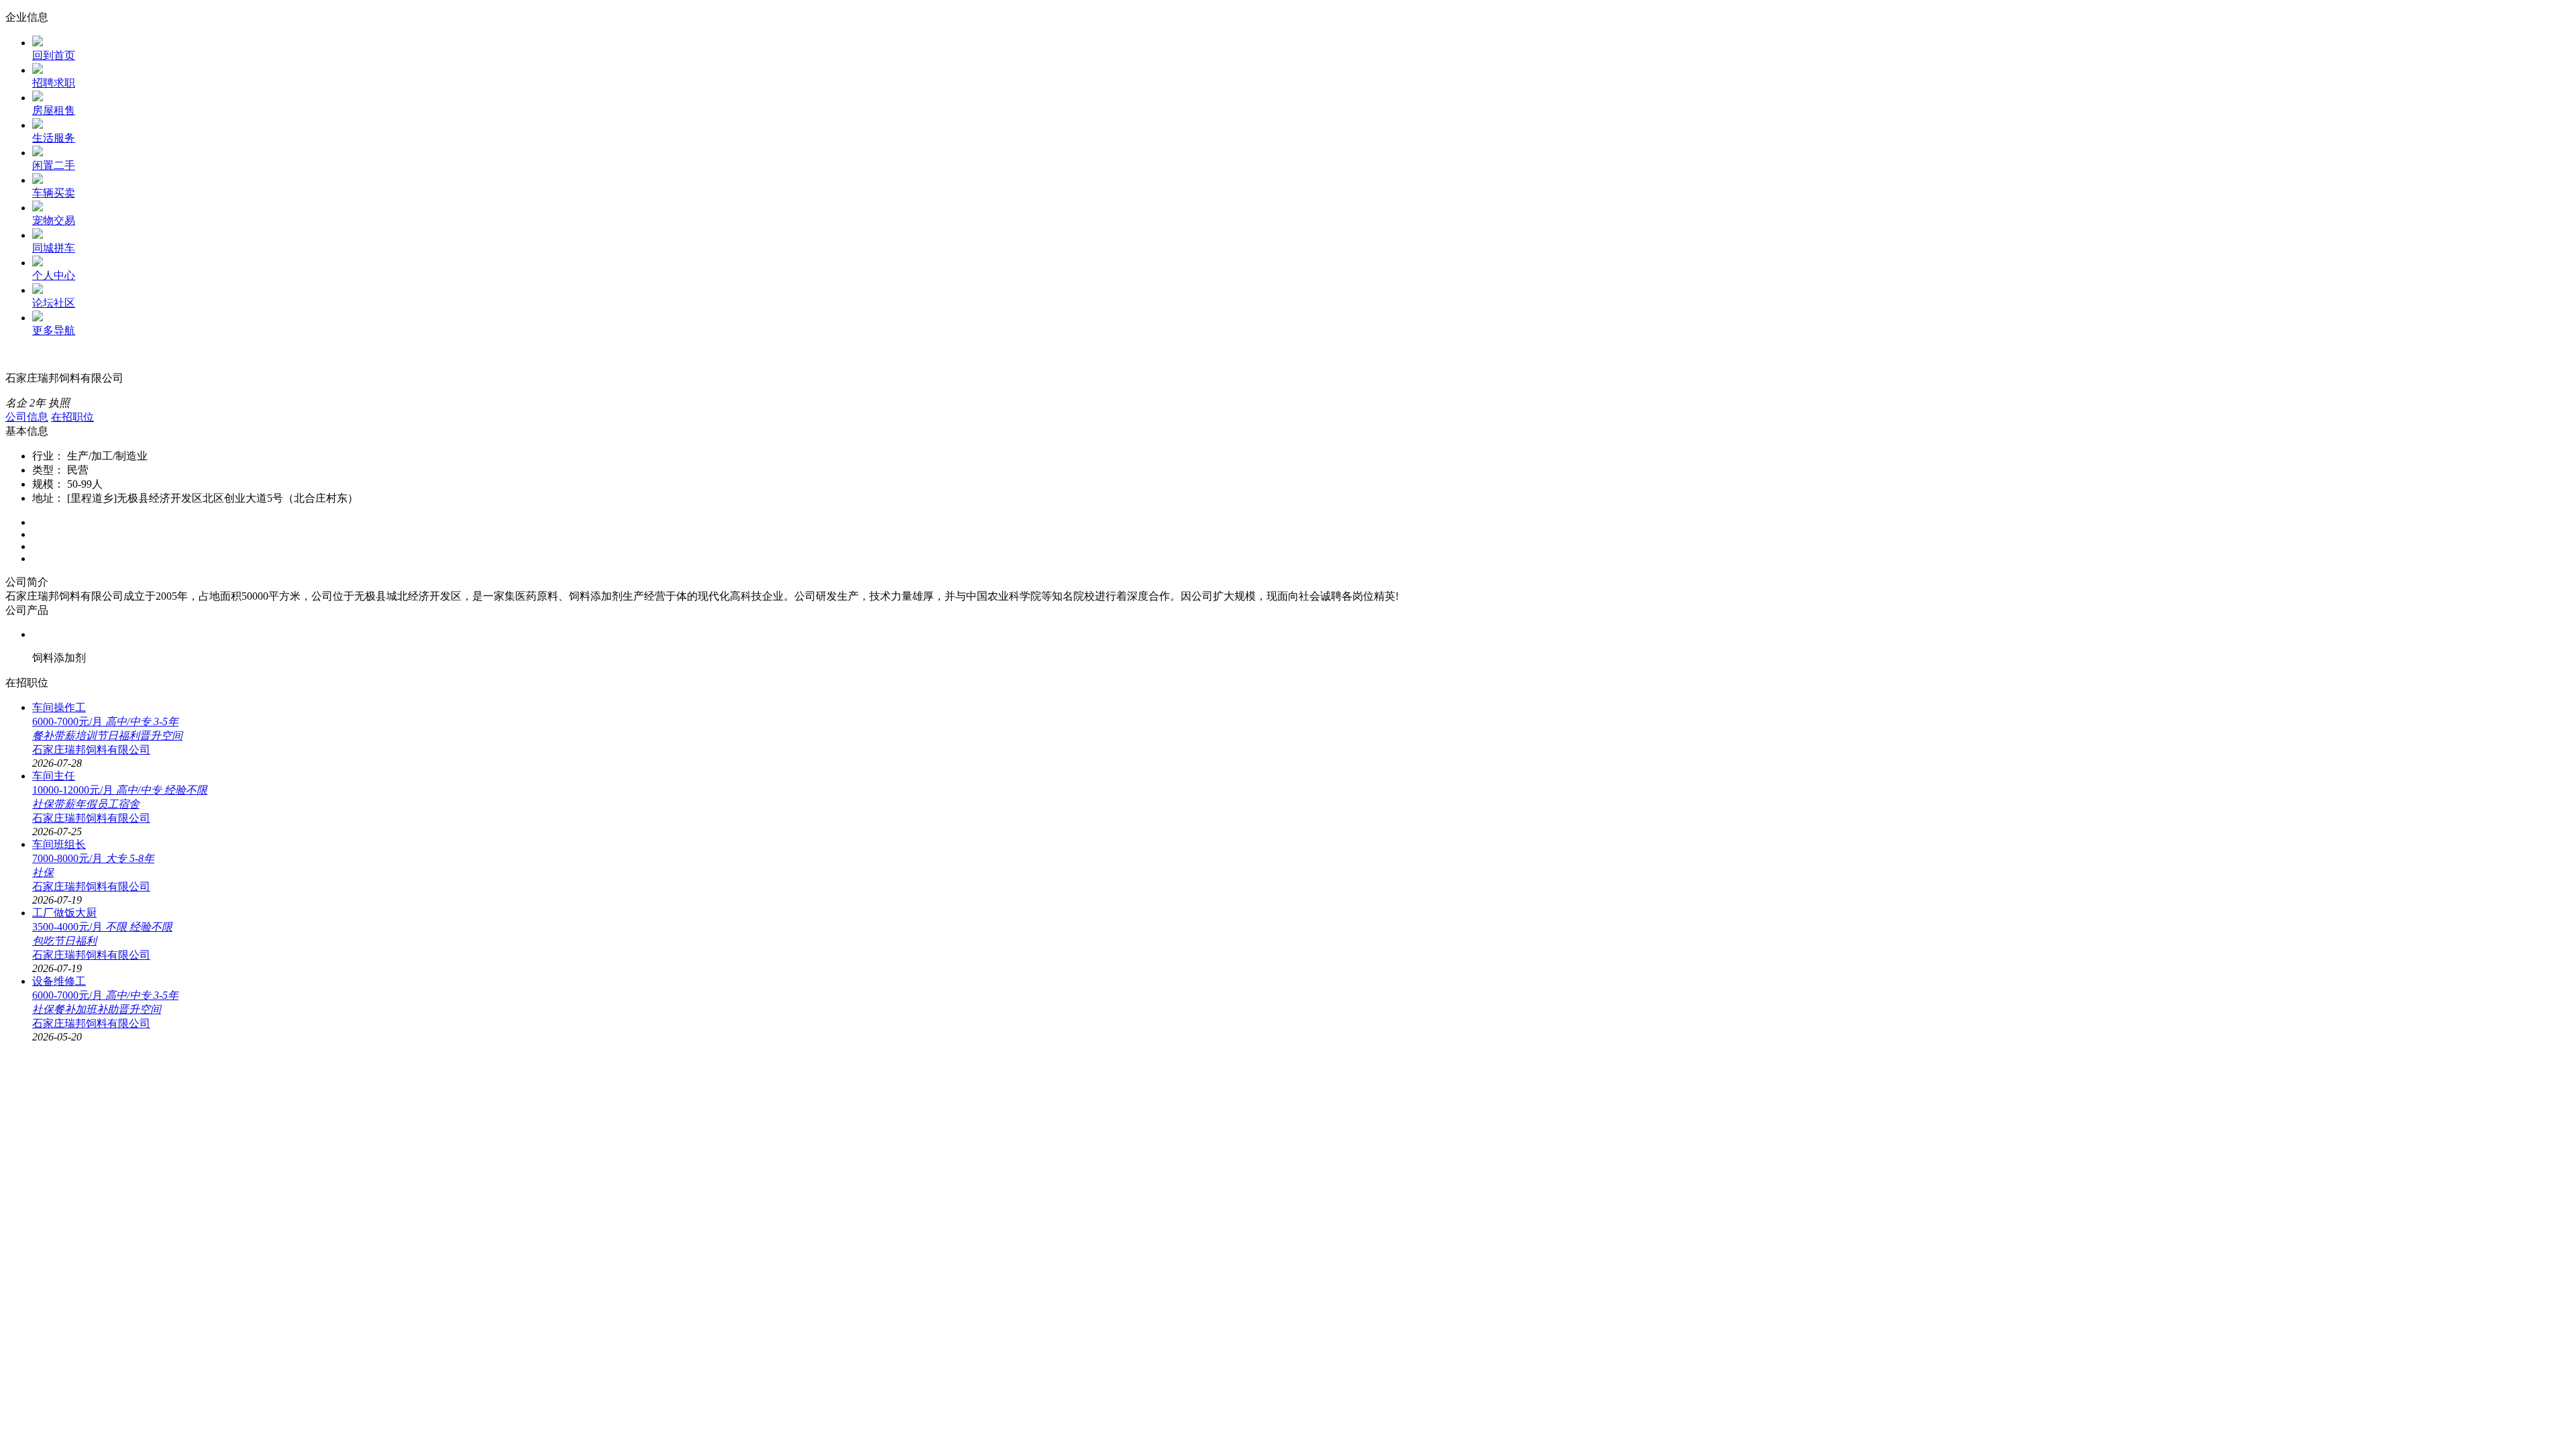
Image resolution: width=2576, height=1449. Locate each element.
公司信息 (27, 417)
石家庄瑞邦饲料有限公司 (91, 750)
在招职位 (72, 417)
